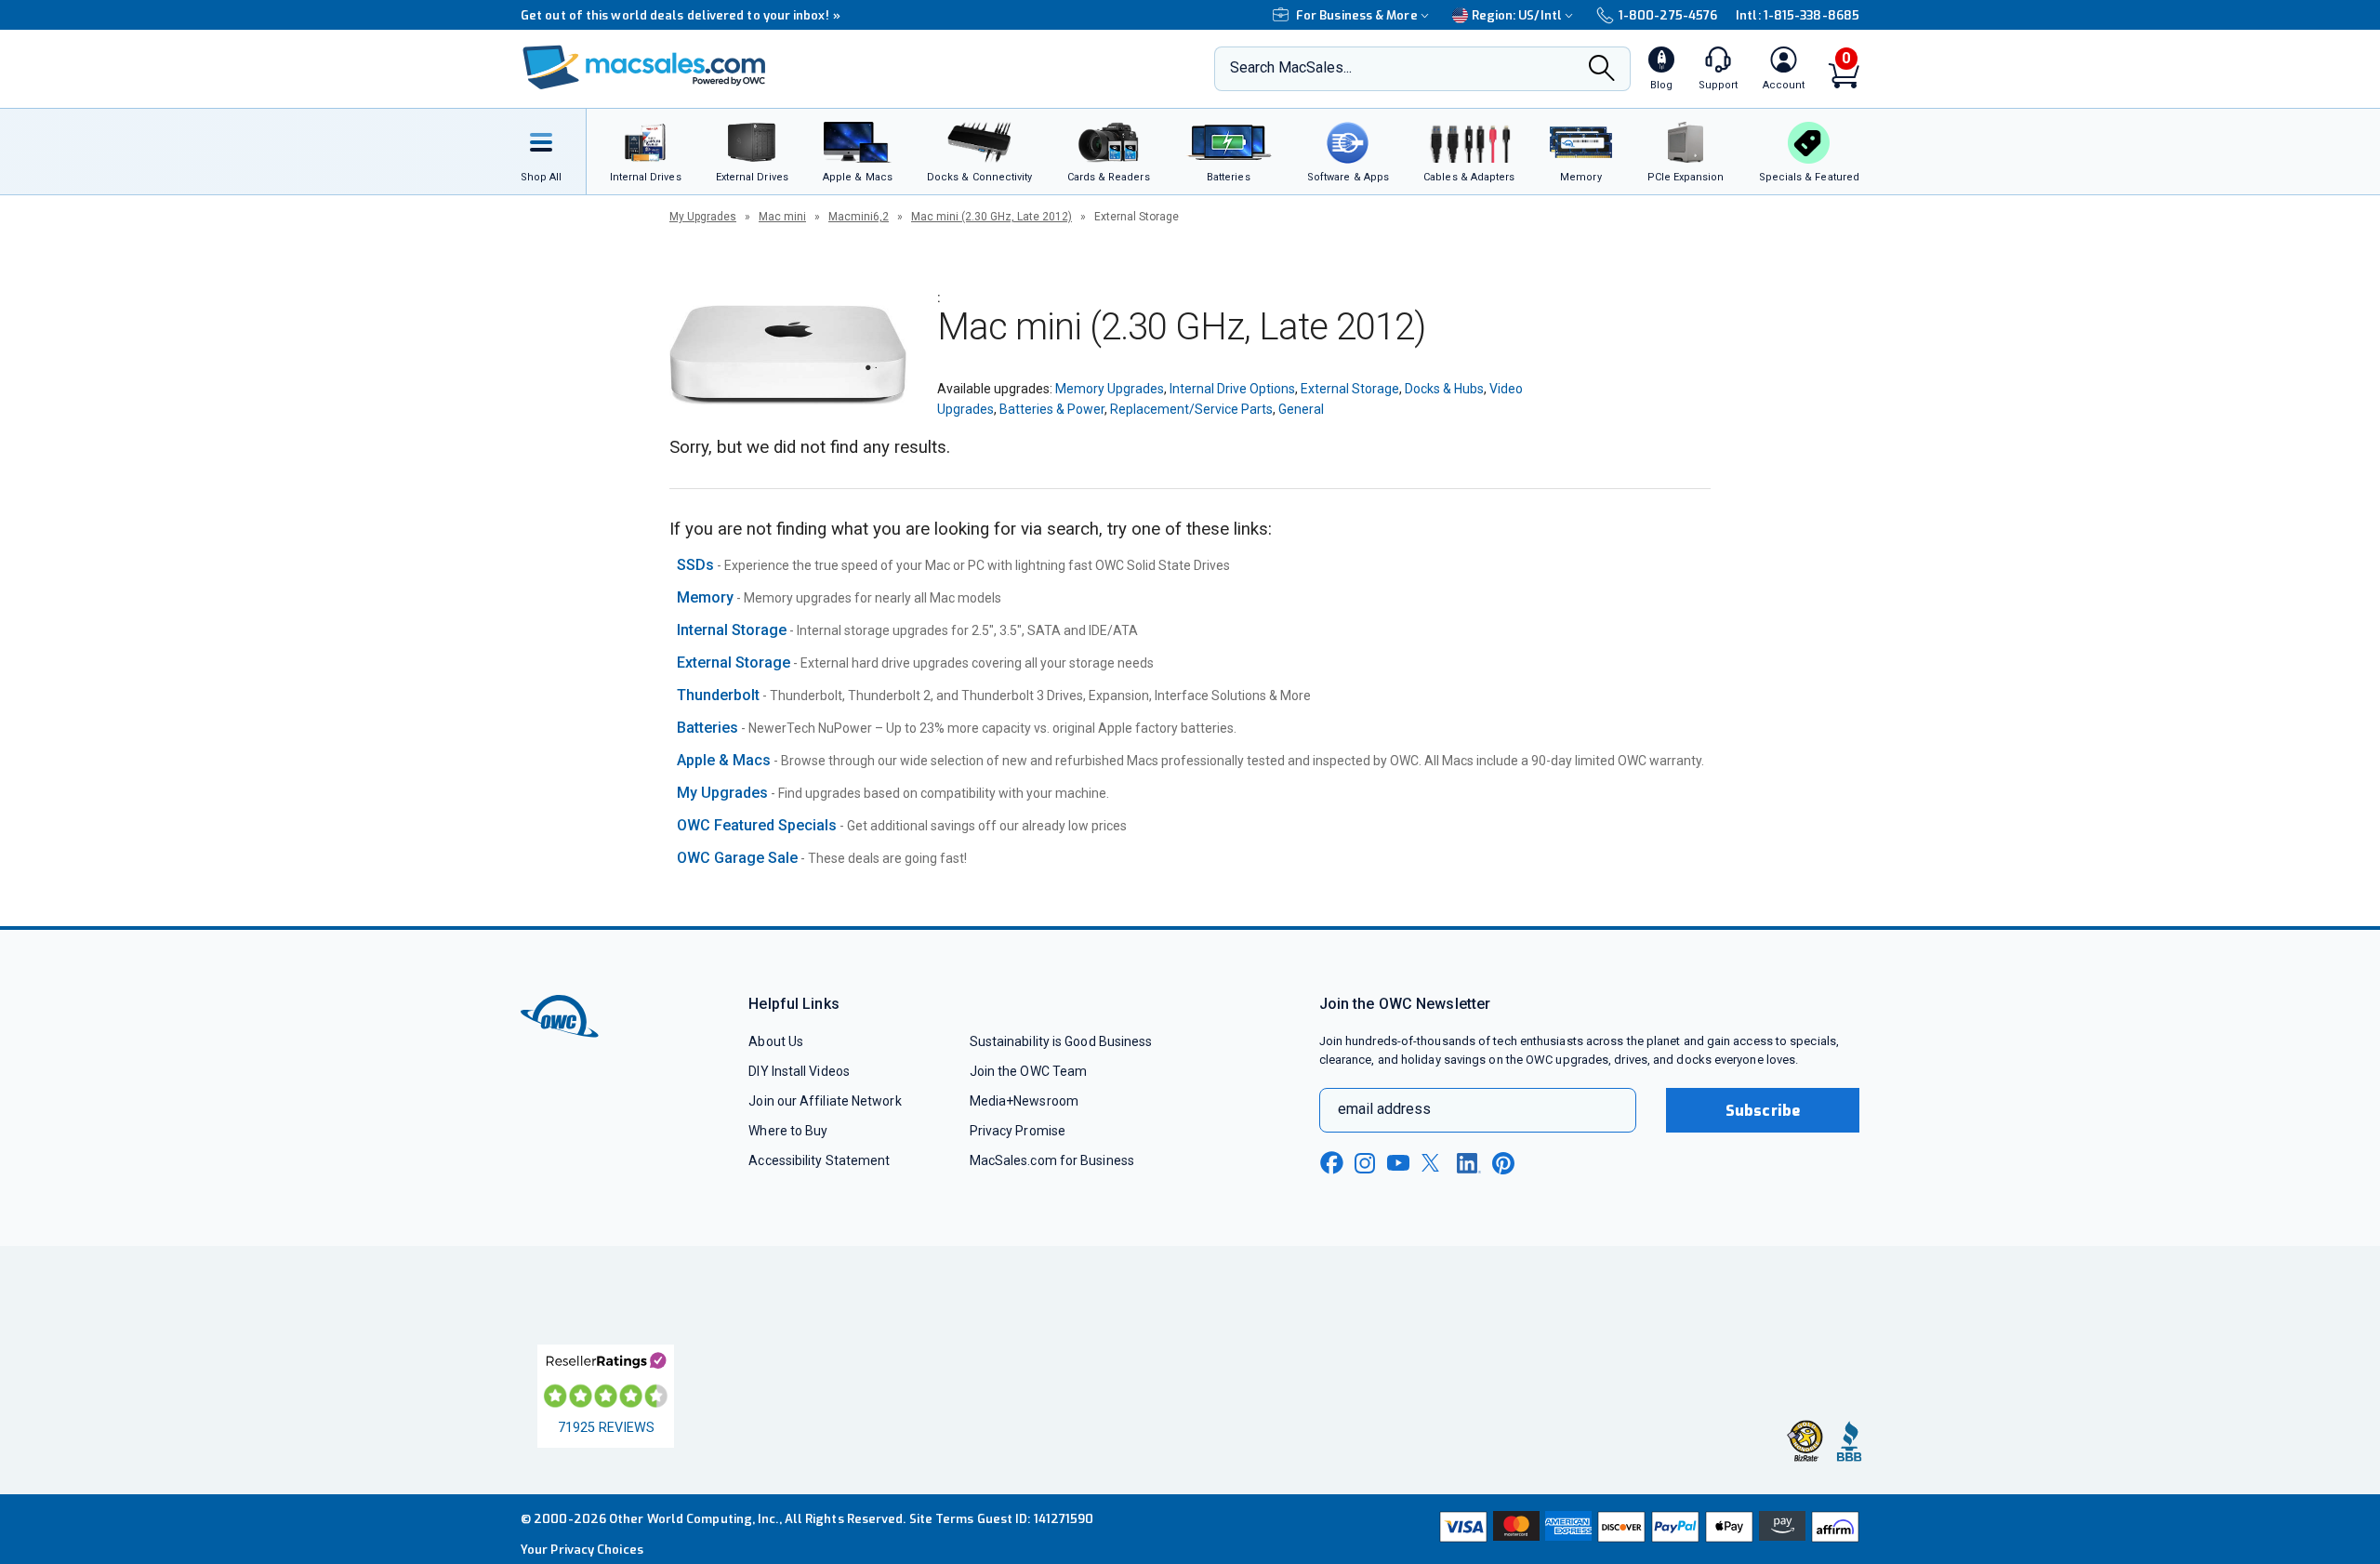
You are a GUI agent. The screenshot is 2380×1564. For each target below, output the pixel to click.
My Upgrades (703, 217)
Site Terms (942, 1519)
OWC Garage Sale (737, 858)
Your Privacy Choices (582, 1550)
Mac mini (782, 217)
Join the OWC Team (1029, 1071)
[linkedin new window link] (1469, 1163)
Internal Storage (732, 630)
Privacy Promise (1018, 1131)
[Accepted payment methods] (1646, 1529)
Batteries (707, 728)
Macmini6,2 (859, 217)
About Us (776, 1041)
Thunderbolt (718, 695)
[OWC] (644, 69)
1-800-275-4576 (1668, 15)
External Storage (1350, 389)
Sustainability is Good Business (1061, 1041)
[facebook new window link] (1331, 1163)
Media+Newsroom (1024, 1101)
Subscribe (1763, 1111)
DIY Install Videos (799, 1071)
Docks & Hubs (1444, 389)
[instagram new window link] (1365, 1163)
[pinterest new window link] (1503, 1163)
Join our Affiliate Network (825, 1101)
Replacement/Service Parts (1191, 409)
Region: (1517, 15)
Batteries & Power (1052, 409)
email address (1384, 1109)
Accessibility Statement (819, 1160)
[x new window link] (1434, 1163)
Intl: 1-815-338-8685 (1798, 15)
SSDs (695, 565)
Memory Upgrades (1110, 389)
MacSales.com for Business (1052, 1160)
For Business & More (1357, 15)
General (1301, 409)
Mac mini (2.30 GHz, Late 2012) (992, 217)
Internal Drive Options (1232, 389)
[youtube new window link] (1398, 1163)
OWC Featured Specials (757, 825)
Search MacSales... (1291, 67)
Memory (705, 597)
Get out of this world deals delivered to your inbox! (681, 15)
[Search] (1602, 70)
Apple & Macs (724, 760)
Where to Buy (788, 1131)
